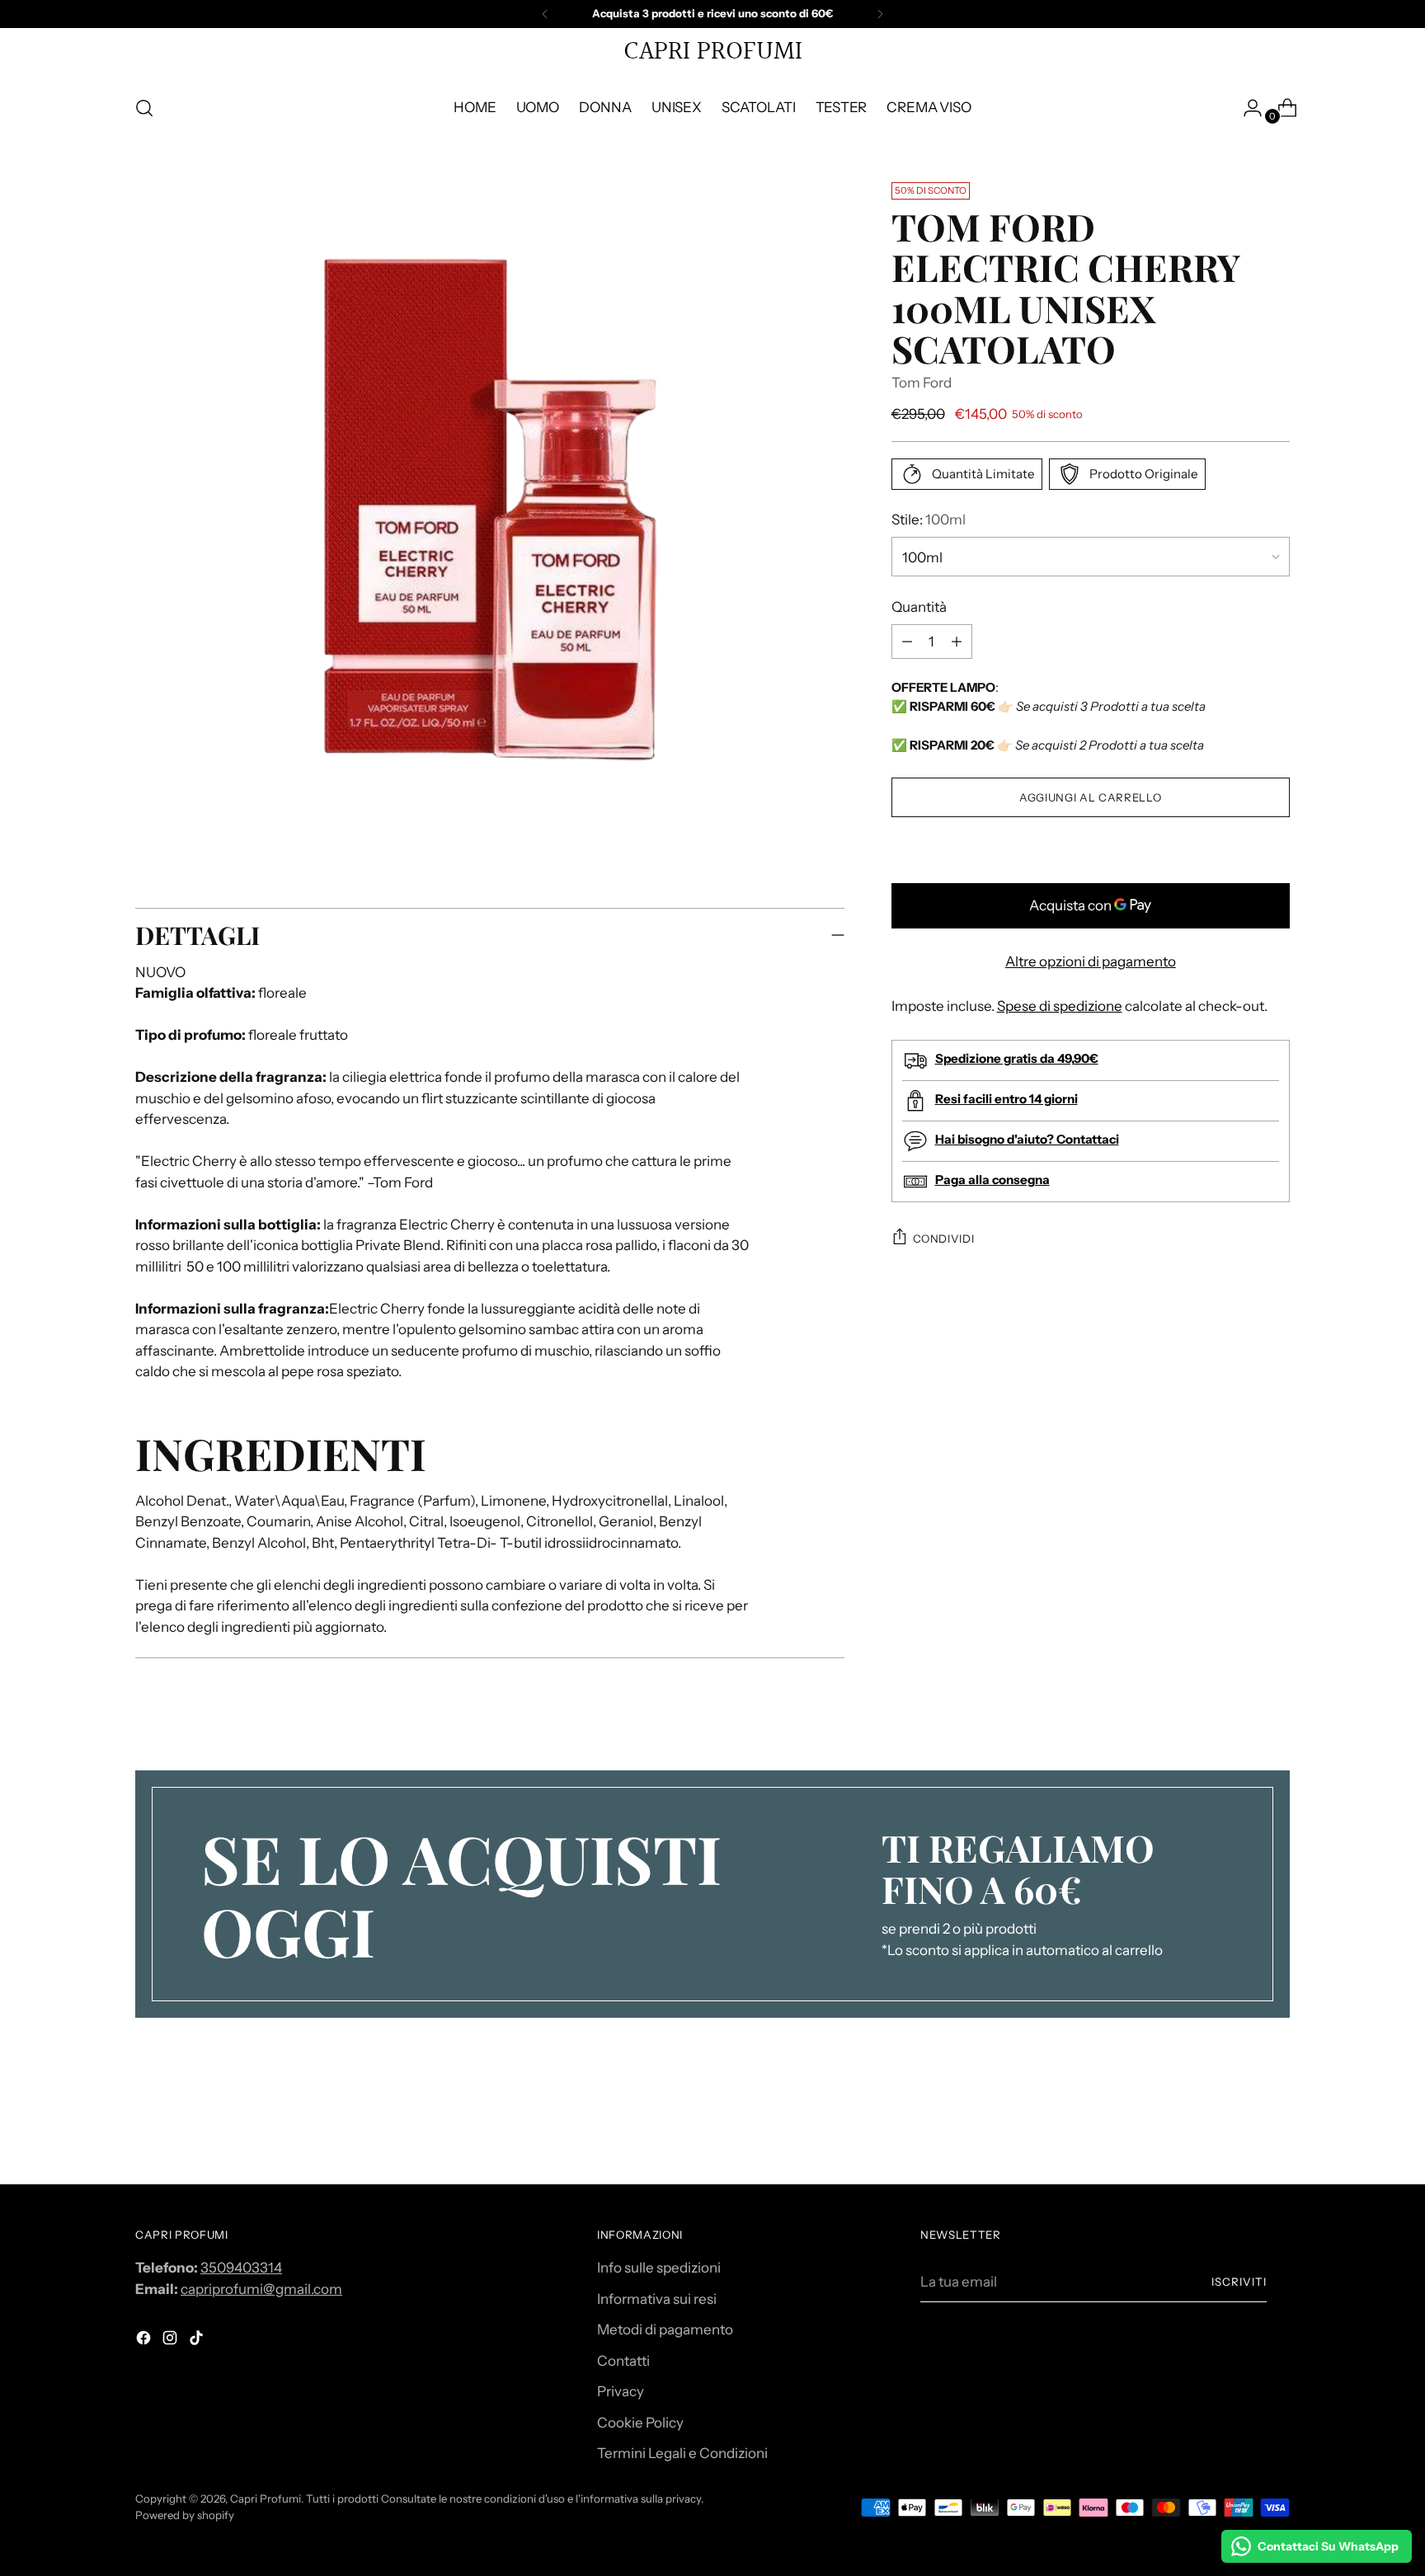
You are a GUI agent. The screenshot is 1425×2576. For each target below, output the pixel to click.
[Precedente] (545, 14)
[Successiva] (880, 14)
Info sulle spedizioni (659, 2268)
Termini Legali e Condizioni (682, 2453)
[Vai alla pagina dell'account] (1246, 108)
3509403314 (241, 2268)
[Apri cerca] (144, 108)
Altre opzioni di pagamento (1091, 961)
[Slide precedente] (1238, 2128)
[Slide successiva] (1276, 2127)
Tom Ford (922, 382)
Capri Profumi (266, 2498)
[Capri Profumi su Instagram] (172, 2341)
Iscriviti (1239, 2282)
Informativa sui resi (657, 2299)
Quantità (919, 606)
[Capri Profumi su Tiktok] (198, 2341)
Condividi (944, 1238)
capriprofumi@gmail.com (261, 2289)
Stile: (929, 519)
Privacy (621, 2391)
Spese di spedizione (1060, 1005)
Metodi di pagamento (665, 2329)
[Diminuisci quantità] (957, 642)
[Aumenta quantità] (907, 642)
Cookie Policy (640, 2423)
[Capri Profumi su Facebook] (145, 2341)
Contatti (623, 2361)
